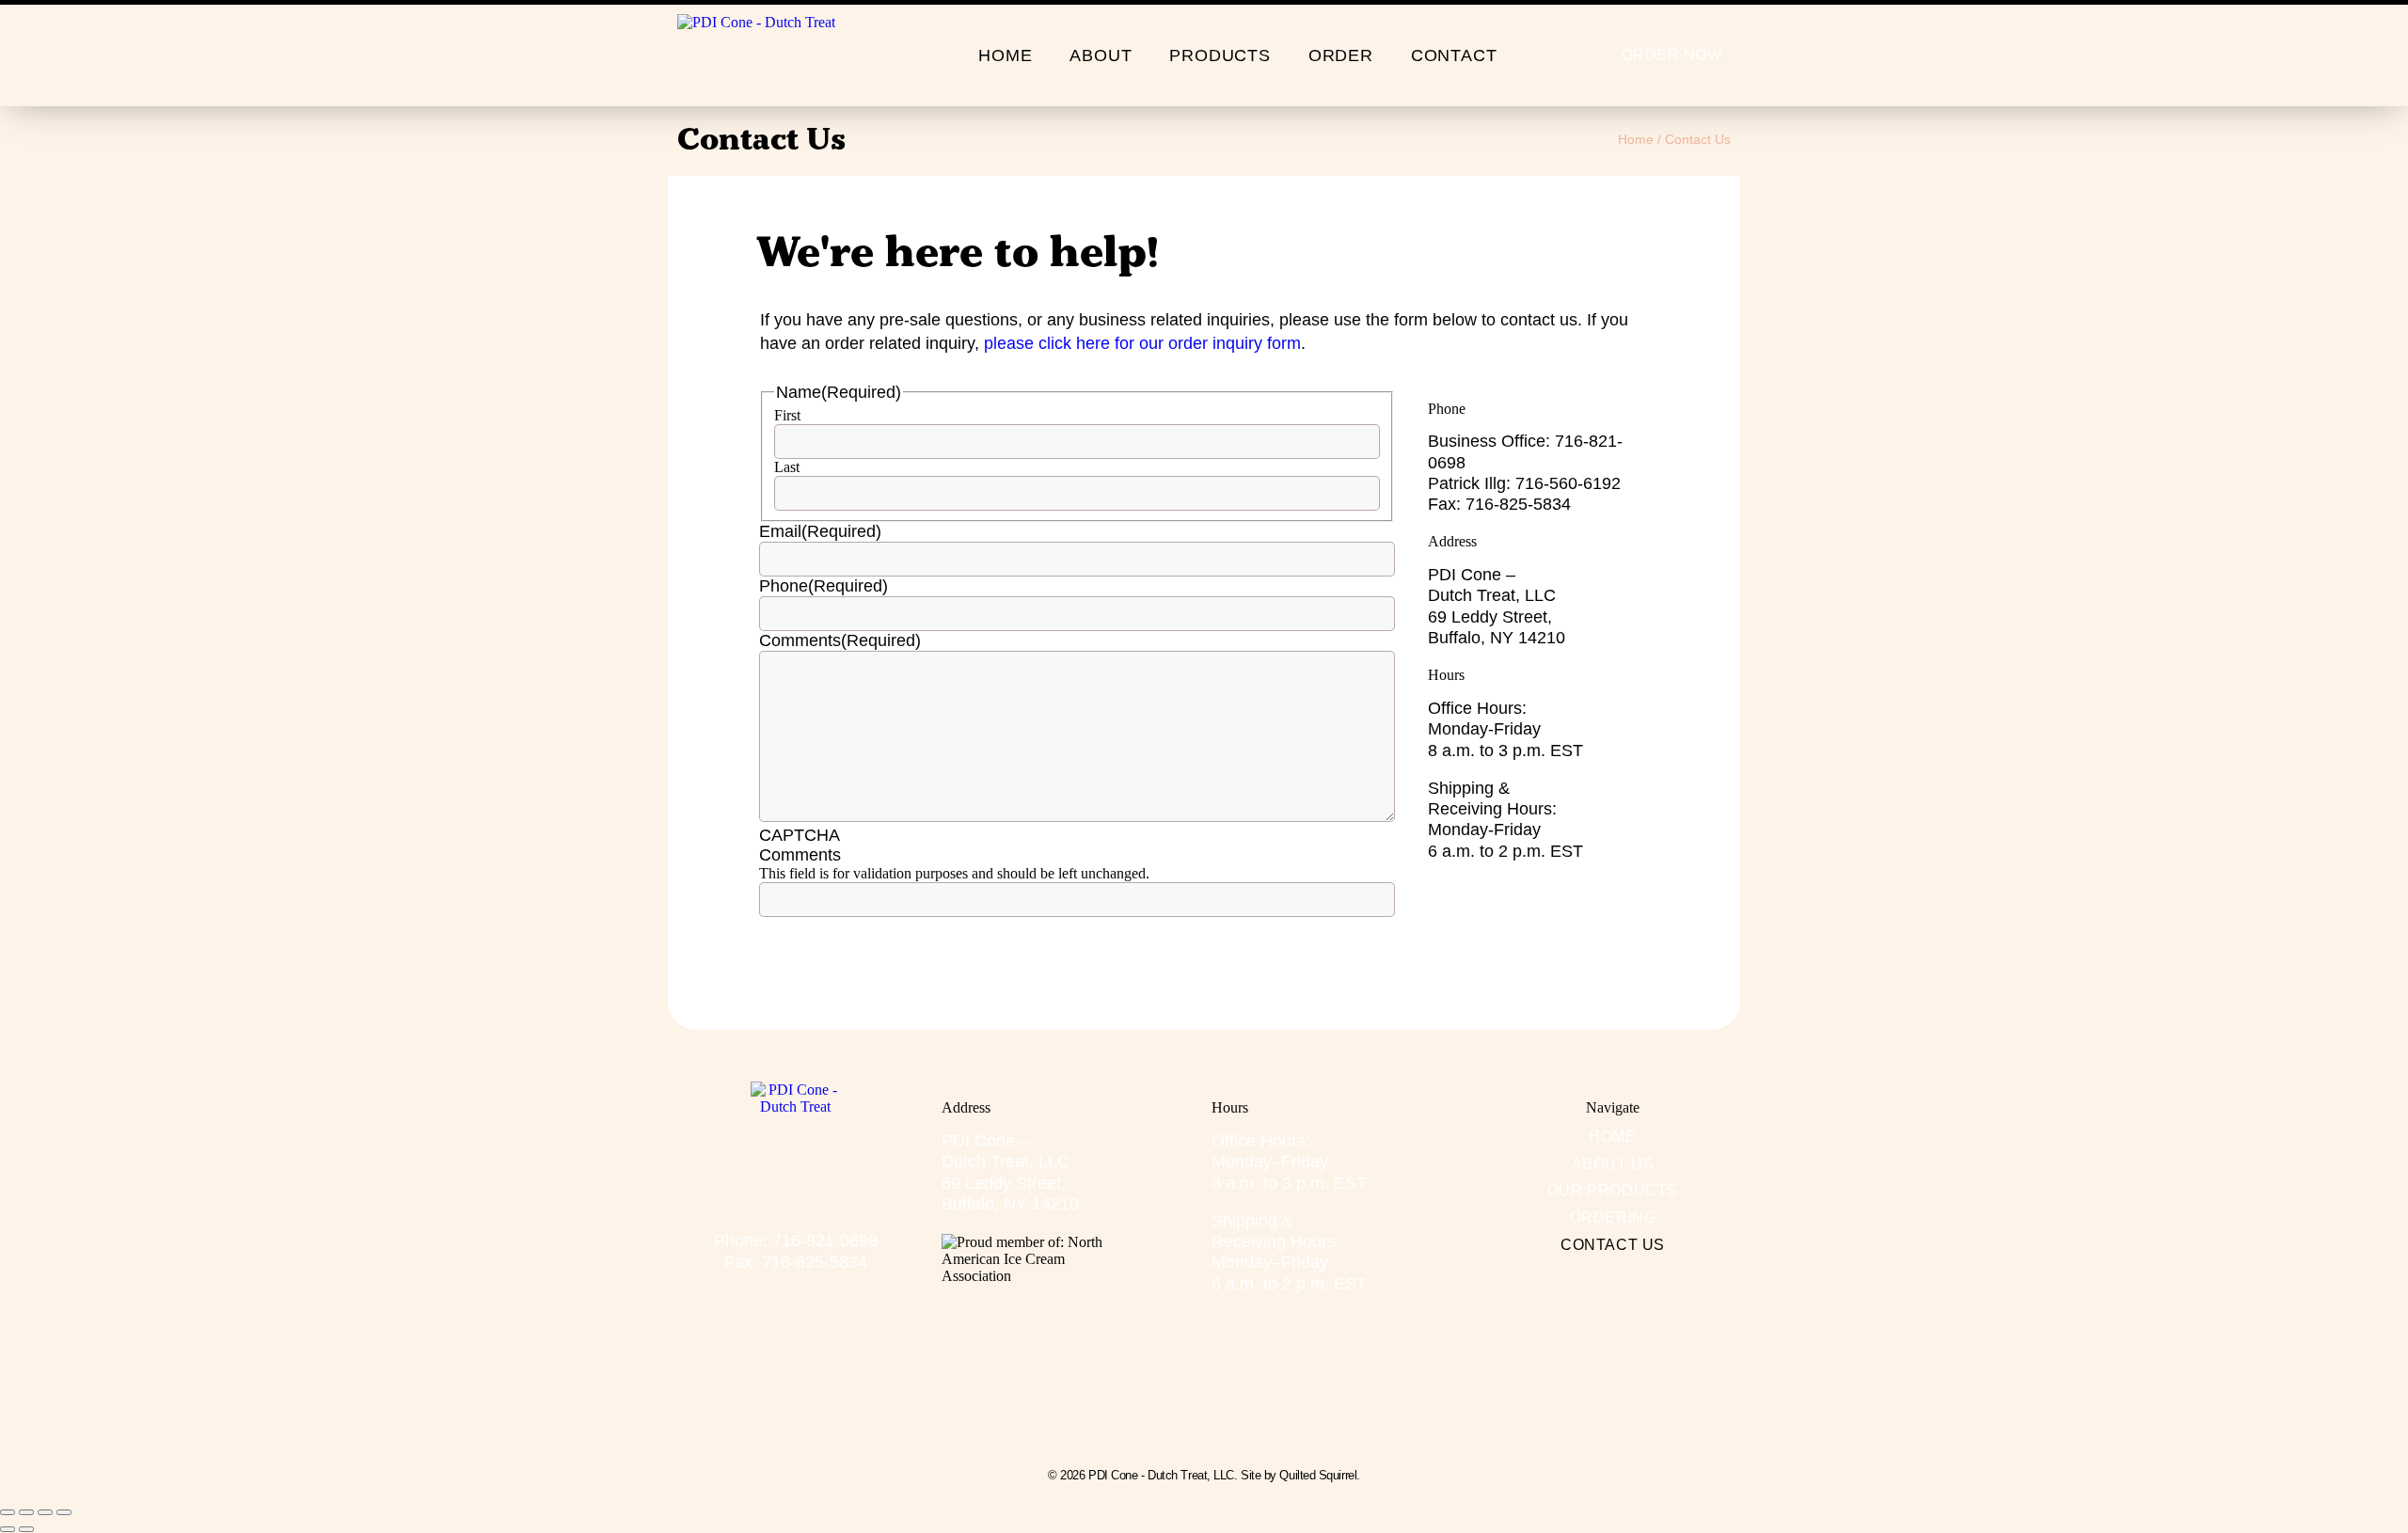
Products (1220, 55)
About (1101, 55)
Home (1005, 55)
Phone (824, 586)
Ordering (1613, 1217)
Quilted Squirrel (1318, 1475)
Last (787, 467)
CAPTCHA (800, 835)
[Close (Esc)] (64, 1512)
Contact (1454, 55)
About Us (1613, 1164)
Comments (840, 640)
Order (1341, 55)
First (787, 415)
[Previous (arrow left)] (8, 1529)
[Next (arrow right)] (26, 1529)
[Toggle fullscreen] (26, 1512)
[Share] (45, 1512)
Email (820, 531)
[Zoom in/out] (8, 1512)
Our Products (1613, 1190)
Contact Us (1613, 1245)
